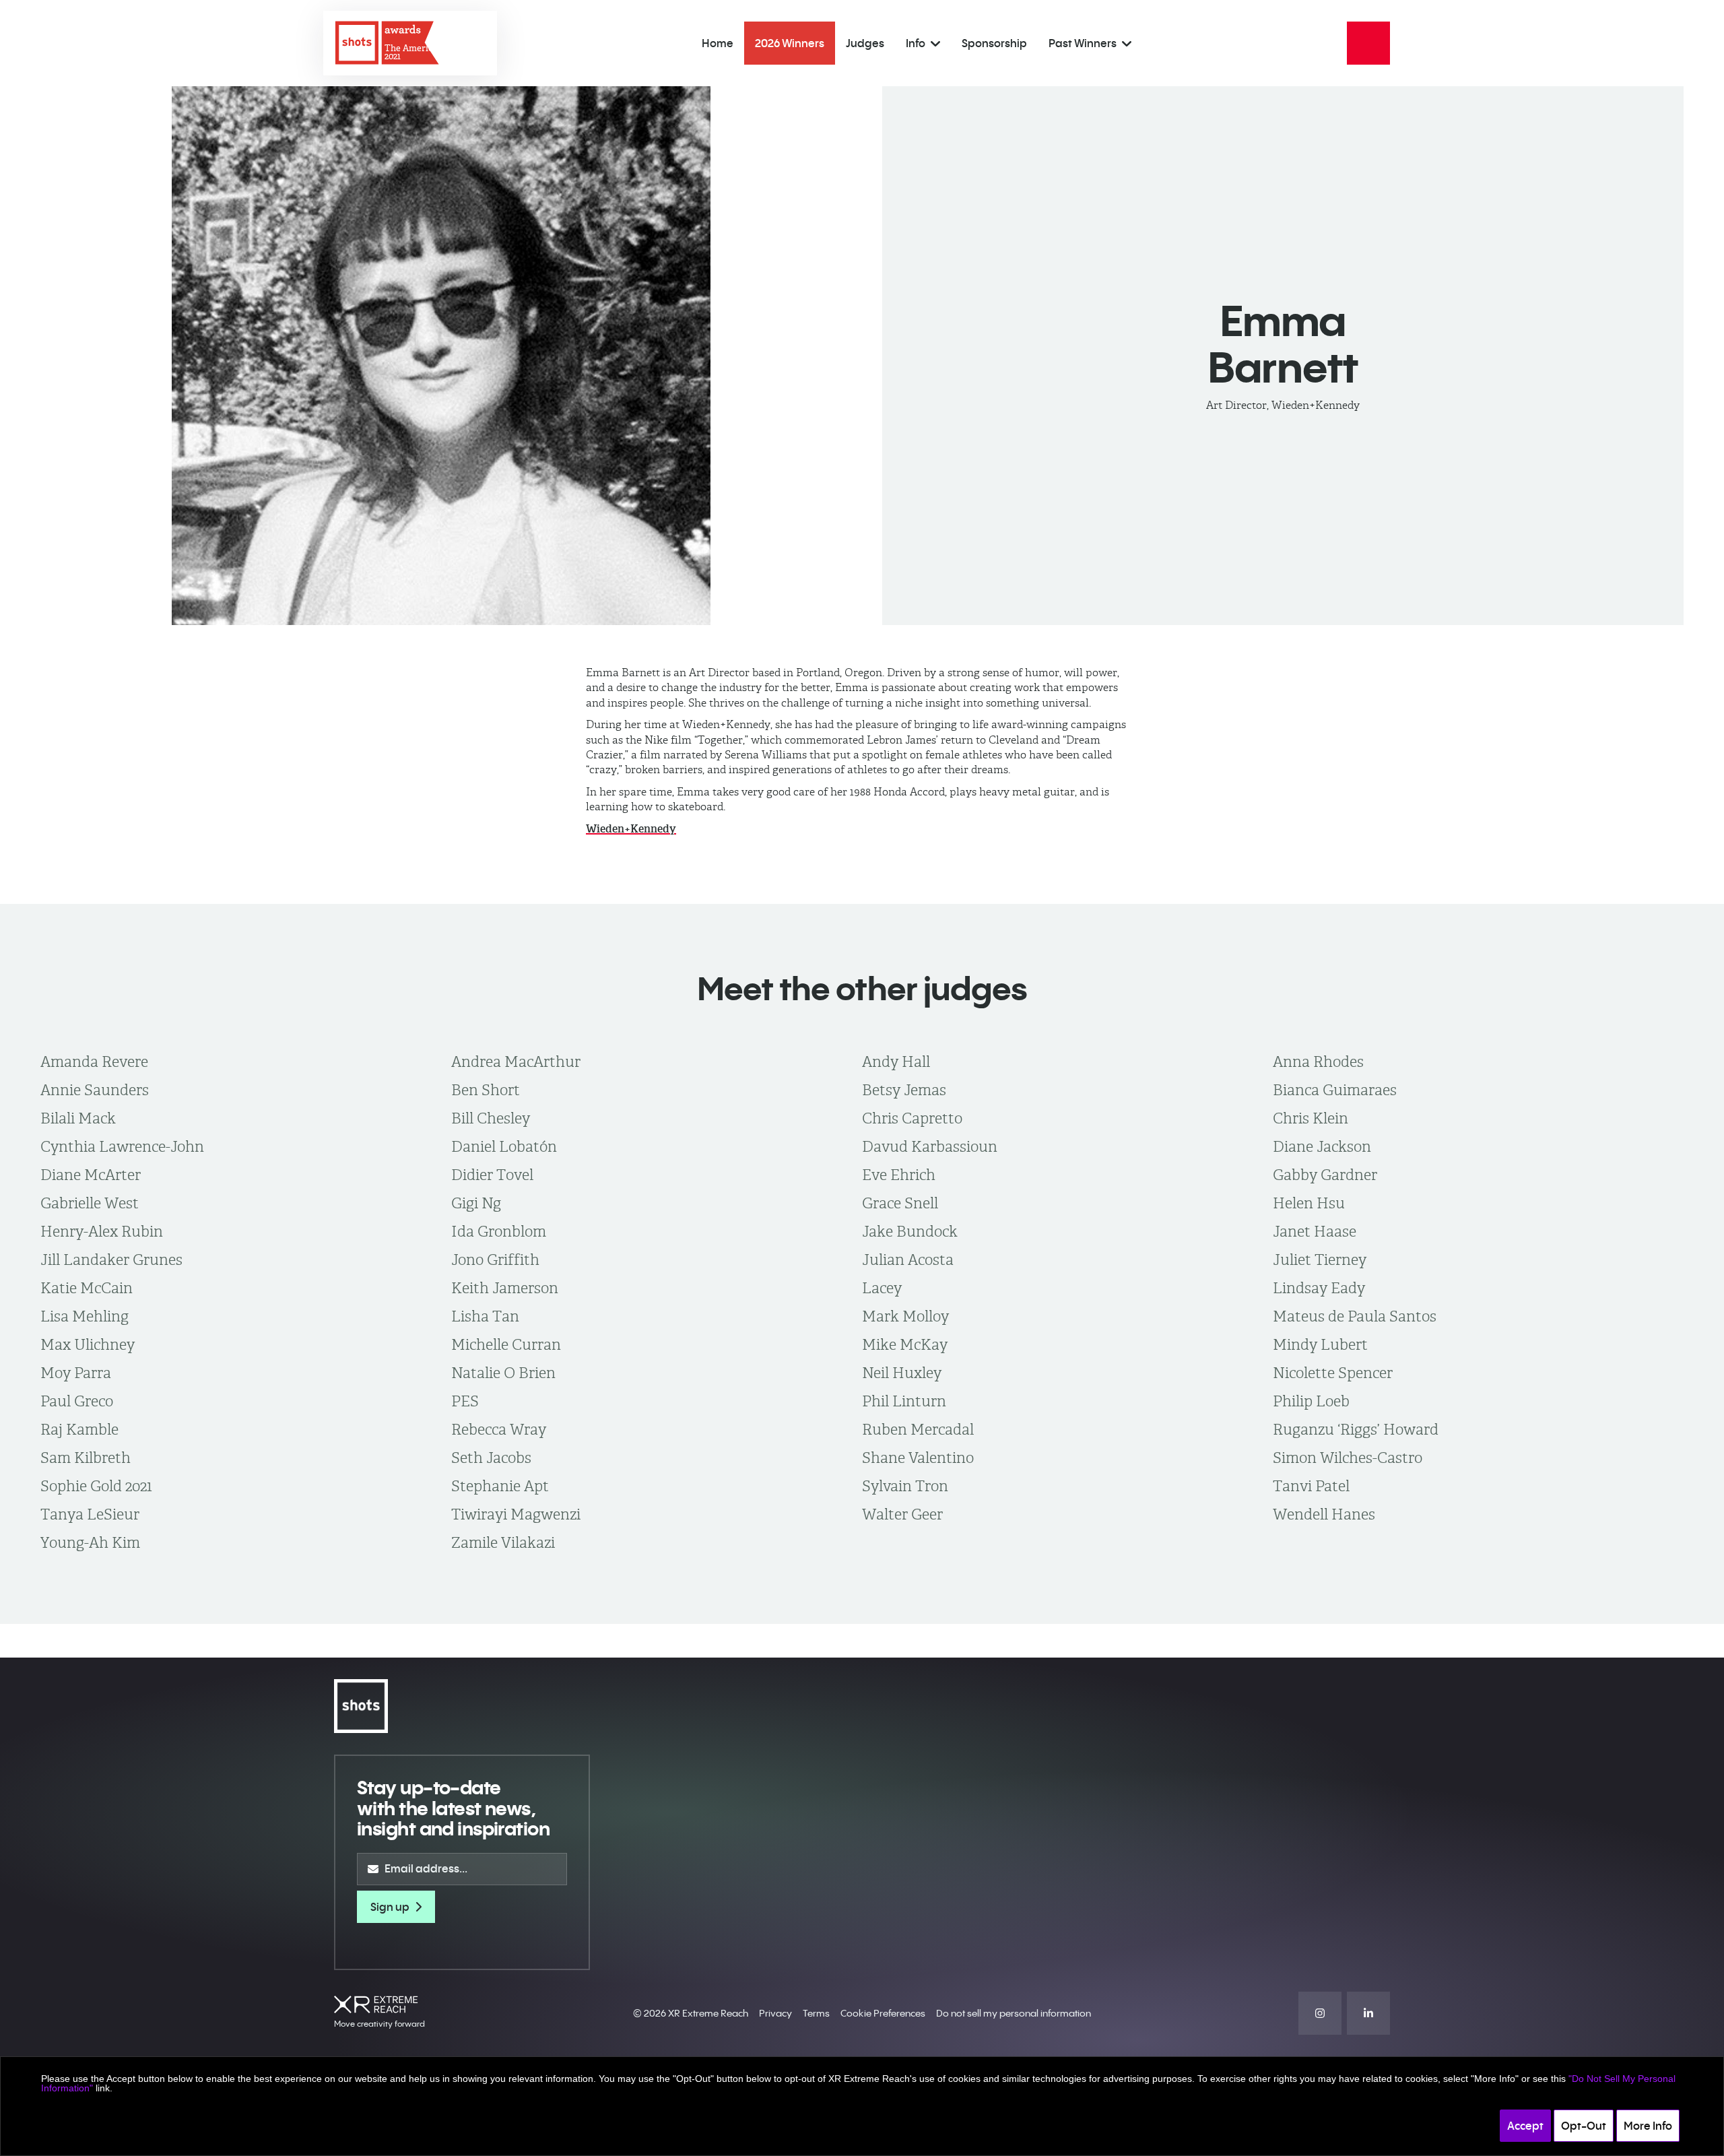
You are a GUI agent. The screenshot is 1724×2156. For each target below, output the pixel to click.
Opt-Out (1584, 2126)
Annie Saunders (95, 1090)
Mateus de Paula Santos (1355, 1316)
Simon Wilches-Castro (1348, 1458)
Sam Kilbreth (86, 1458)
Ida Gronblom (499, 1231)
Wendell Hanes (1324, 1514)
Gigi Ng (476, 1203)
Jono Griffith (495, 1260)
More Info (1648, 2126)
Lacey (882, 1288)
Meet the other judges (862, 988)
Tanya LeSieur (90, 1514)
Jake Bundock (910, 1231)
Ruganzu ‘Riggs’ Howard (1356, 1429)
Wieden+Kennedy (631, 829)
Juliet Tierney (1320, 1260)
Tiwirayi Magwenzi (516, 1514)
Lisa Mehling (85, 1316)
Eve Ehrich (899, 1175)
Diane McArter (91, 1175)
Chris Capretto (912, 1118)
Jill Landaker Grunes (111, 1260)
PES (465, 1401)
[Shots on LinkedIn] (1368, 2013)
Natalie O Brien (503, 1373)
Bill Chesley (491, 1118)
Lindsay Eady (1319, 1288)
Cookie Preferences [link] (883, 2013)
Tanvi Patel (1311, 1486)
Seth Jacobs (491, 1458)
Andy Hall (896, 1061)
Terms (816, 2013)
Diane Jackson (1322, 1146)
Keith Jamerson (505, 1288)
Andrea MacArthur (516, 1061)
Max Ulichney (88, 1344)
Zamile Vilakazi (503, 1542)
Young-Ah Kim (90, 1542)
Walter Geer (902, 1514)
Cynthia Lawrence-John (122, 1146)
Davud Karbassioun (930, 1146)
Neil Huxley (902, 1373)
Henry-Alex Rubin (102, 1231)
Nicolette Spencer (1333, 1373)
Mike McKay (905, 1344)
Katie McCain (87, 1288)
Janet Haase (1315, 1231)
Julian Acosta (908, 1260)
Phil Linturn (904, 1401)
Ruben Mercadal (918, 1429)
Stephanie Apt (500, 1486)
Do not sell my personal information (1014, 2013)
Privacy (775, 2013)
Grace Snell (900, 1203)
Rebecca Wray (499, 1429)
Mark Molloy (905, 1316)
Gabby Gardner (1325, 1175)
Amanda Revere (94, 1061)
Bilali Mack (78, 1118)
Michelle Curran (506, 1344)
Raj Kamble (79, 1429)
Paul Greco (77, 1401)
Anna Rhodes (1318, 1061)
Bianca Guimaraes (1335, 1090)
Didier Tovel (492, 1175)
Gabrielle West (90, 1203)
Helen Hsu (1309, 1203)
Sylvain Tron (905, 1486)
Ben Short (486, 1090)
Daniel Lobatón (504, 1146)
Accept (1525, 2126)
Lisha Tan (485, 1316)
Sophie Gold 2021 (96, 1486)
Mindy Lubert (1320, 1344)
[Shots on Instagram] (1320, 2013)
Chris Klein (1311, 1118)
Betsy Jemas (904, 1090)
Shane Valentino (918, 1458)
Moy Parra (76, 1373)
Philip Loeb (1311, 1401)
